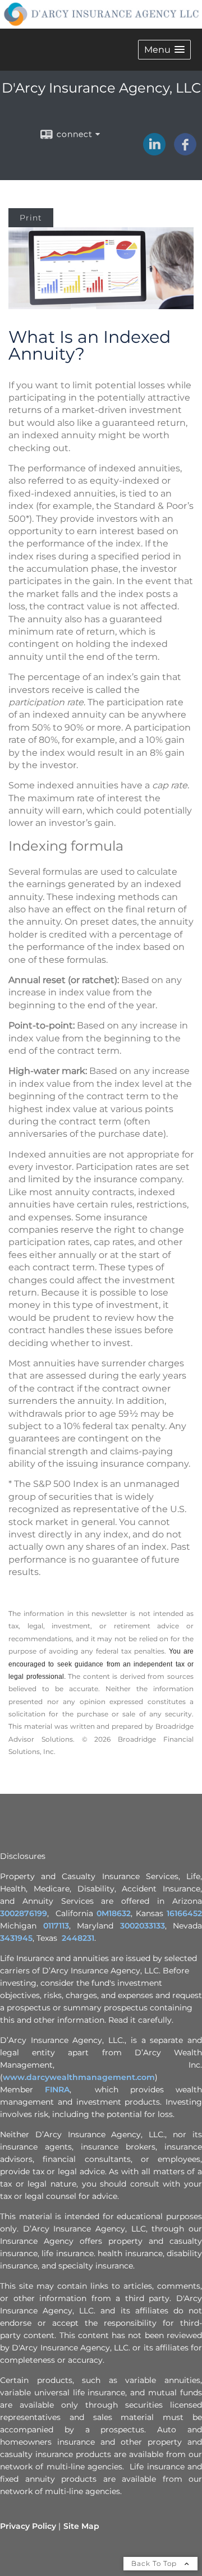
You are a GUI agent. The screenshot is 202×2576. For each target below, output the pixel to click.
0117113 (56, 1926)
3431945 (16, 1938)
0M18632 (114, 1913)
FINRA (57, 2090)
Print (31, 218)
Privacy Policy (28, 2526)
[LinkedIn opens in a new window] (154, 151)
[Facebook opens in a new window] (185, 151)
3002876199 (24, 1913)
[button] (164, 50)
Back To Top (155, 2563)
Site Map (81, 2526)
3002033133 (143, 1926)
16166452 (184, 1913)
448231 (80, 1938)
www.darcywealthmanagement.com (79, 2077)
